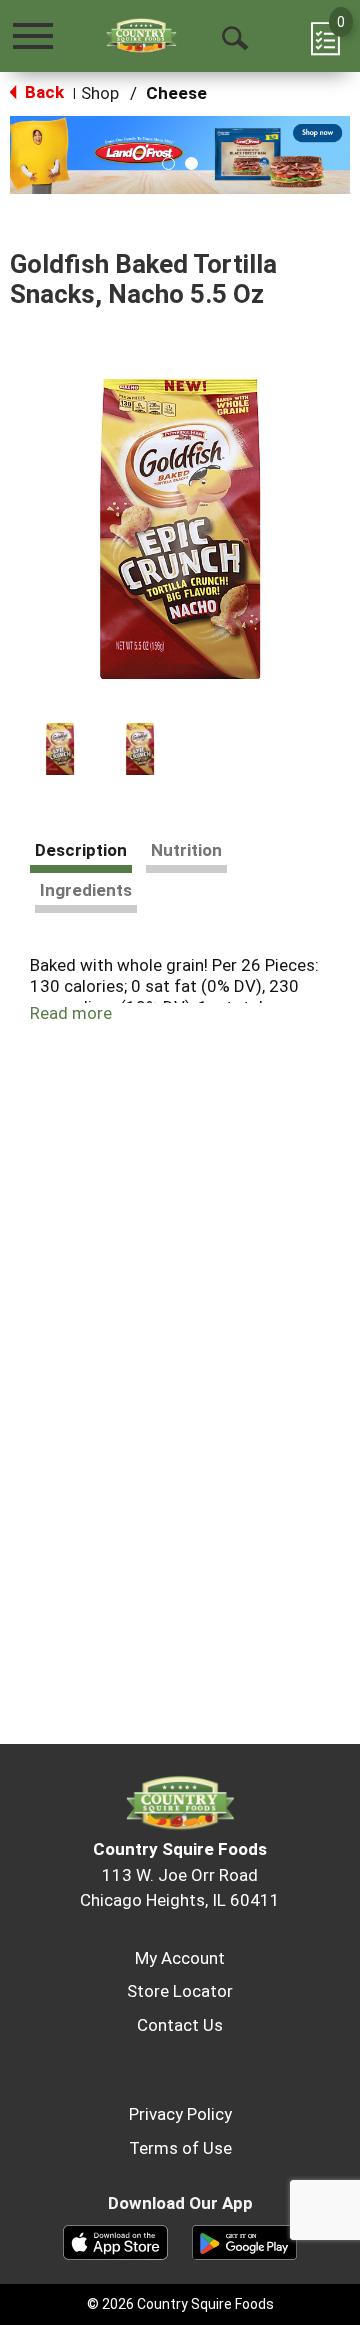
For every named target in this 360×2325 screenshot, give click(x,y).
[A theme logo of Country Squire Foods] (141, 35)
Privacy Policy (180, 2114)
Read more (71, 1013)
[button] (168, 163)
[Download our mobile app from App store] (115, 2241)
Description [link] (81, 850)
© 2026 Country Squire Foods (180, 2304)
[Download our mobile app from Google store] (244, 2241)
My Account (180, 1958)
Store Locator (180, 1991)
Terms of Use (180, 2148)
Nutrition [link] (186, 850)
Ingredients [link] (86, 890)
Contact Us (180, 2025)
